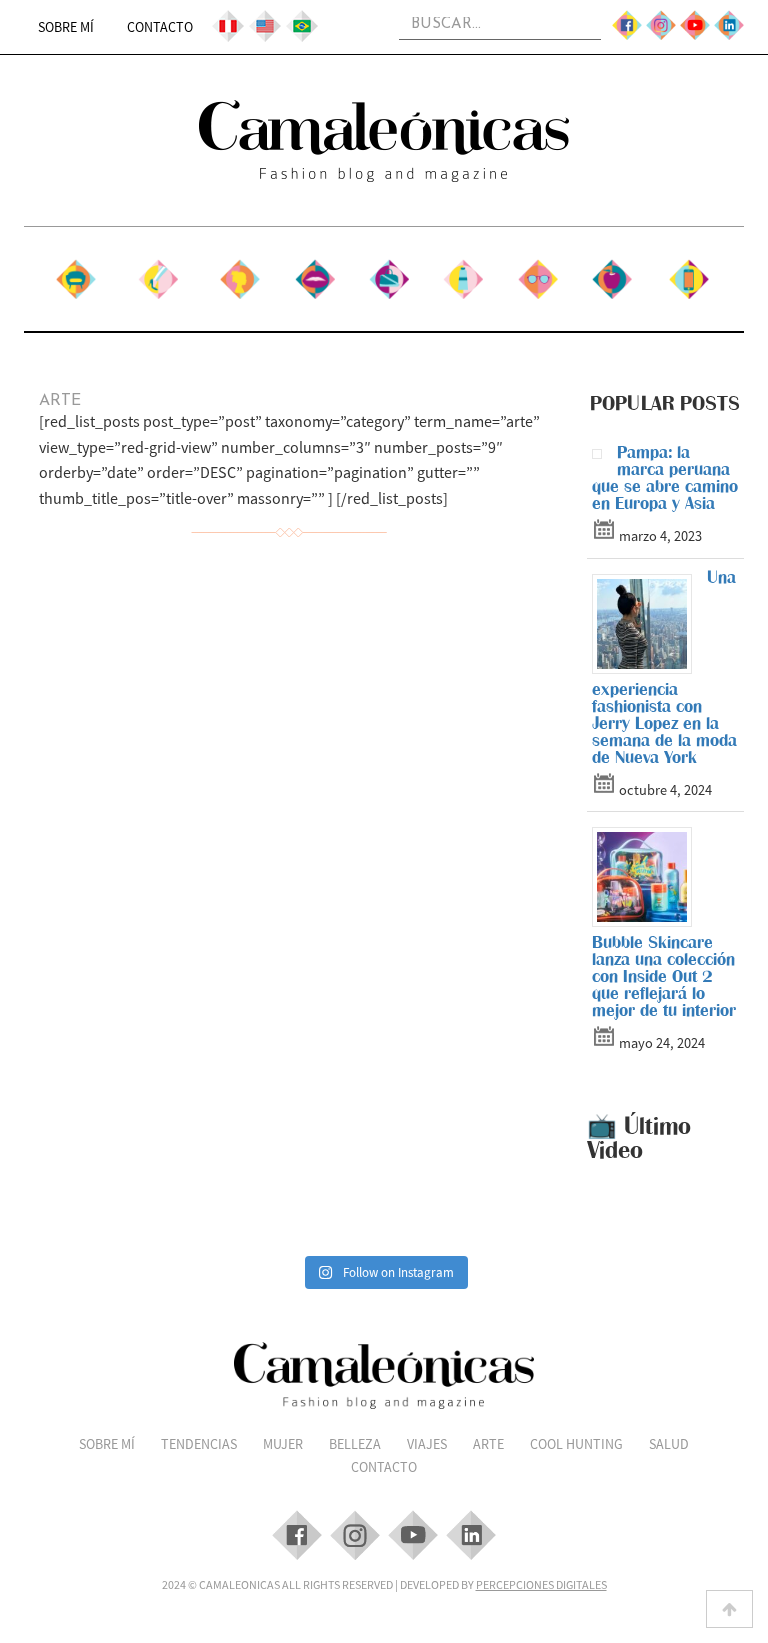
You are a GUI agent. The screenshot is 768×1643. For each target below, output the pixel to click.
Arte (463, 272)
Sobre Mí (66, 27)
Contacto (160, 27)
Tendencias (158, 272)
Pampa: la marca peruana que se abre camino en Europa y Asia (665, 477)
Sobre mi (76, 272)
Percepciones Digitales (541, 1584)
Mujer (240, 272)
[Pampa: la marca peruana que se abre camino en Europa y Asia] (604, 458)
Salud (612, 272)
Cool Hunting (537, 282)
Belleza (315, 272)
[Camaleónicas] (384, 141)
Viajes (389, 272)
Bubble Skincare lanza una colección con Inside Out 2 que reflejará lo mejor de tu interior (664, 976)
